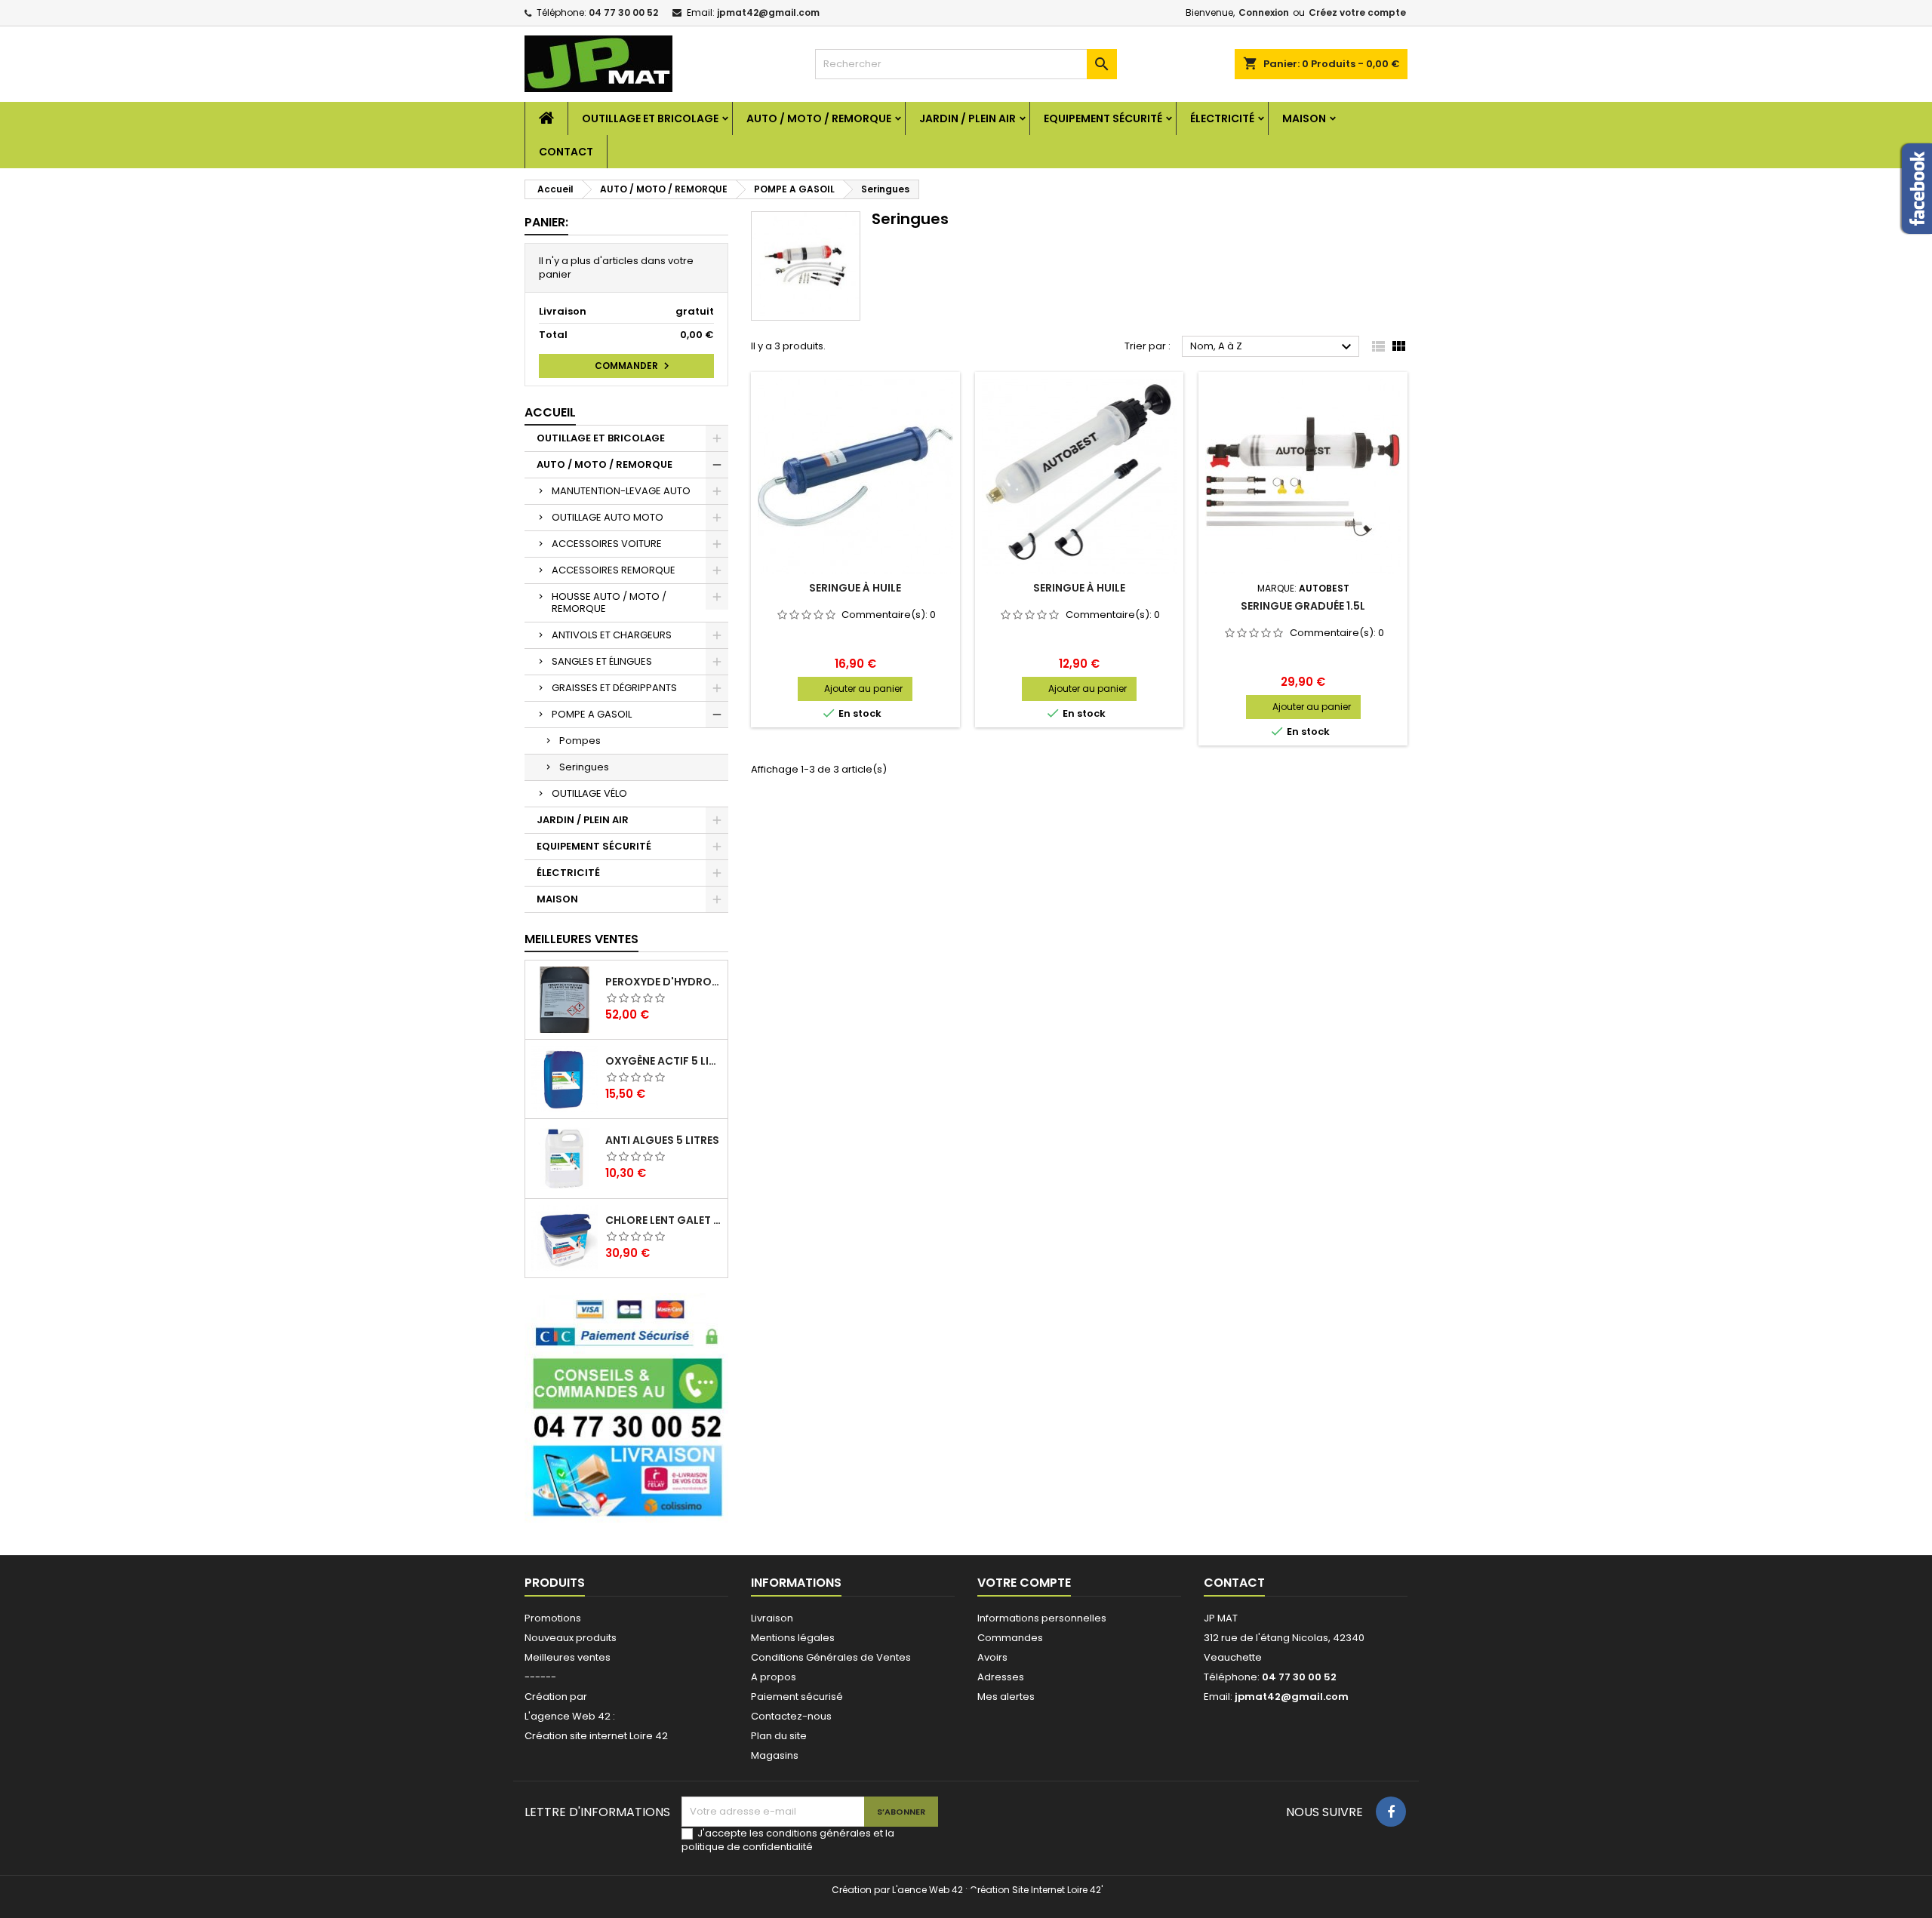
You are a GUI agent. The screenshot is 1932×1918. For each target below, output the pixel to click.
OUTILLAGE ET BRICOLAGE (650, 118)
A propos (774, 1677)
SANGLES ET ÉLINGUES (602, 661)
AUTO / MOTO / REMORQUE (819, 118)
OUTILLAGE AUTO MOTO (608, 517)
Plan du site (779, 1736)
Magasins (775, 1755)
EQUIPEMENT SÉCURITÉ (1103, 118)
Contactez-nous (791, 1716)
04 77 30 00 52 (623, 12)
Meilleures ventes (568, 1657)
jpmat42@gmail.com (768, 12)
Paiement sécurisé (797, 1697)
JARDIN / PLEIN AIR (968, 118)
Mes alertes (1006, 1697)
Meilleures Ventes (581, 939)
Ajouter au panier (863, 689)
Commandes (1010, 1638)
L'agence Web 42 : (570, 1716)
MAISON (1304, 118)
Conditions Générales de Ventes (831, 1657)
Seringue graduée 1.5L (1303, 606)
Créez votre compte (1357, 12)
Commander (634, 366)
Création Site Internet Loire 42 (1035, 1890)
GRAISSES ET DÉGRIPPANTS (614, 688)
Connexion (1264, 12)
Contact (566, 152)
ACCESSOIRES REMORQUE (614, 570)
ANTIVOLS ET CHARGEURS (612, 635)
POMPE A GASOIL (592, 714)
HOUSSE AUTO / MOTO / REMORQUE (609, 602)
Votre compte (1024, 1583)
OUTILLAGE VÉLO (589, 793)
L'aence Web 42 (928, 1890)
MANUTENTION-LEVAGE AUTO (621, 491)
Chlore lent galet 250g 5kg (663, 1220)
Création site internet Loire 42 (596, 1736)
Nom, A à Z (1273, 347)
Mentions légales (793, 1638)
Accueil (550, 412)
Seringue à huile (855, 588)
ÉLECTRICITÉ (1222, 118)
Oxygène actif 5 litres (663, 1061)
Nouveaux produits (571, 1638)
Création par (556, 1697)
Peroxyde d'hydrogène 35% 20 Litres (663, 982)
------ (540, 1677)
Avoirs (992, 1657)
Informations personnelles (1042, 1618)
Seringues (584, 767)
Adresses (1001, 1677)
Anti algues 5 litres (662, 1140)
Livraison (772, 1618)
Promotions (553, 1618)
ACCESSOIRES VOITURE (607, 544)
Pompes (580, 741)
